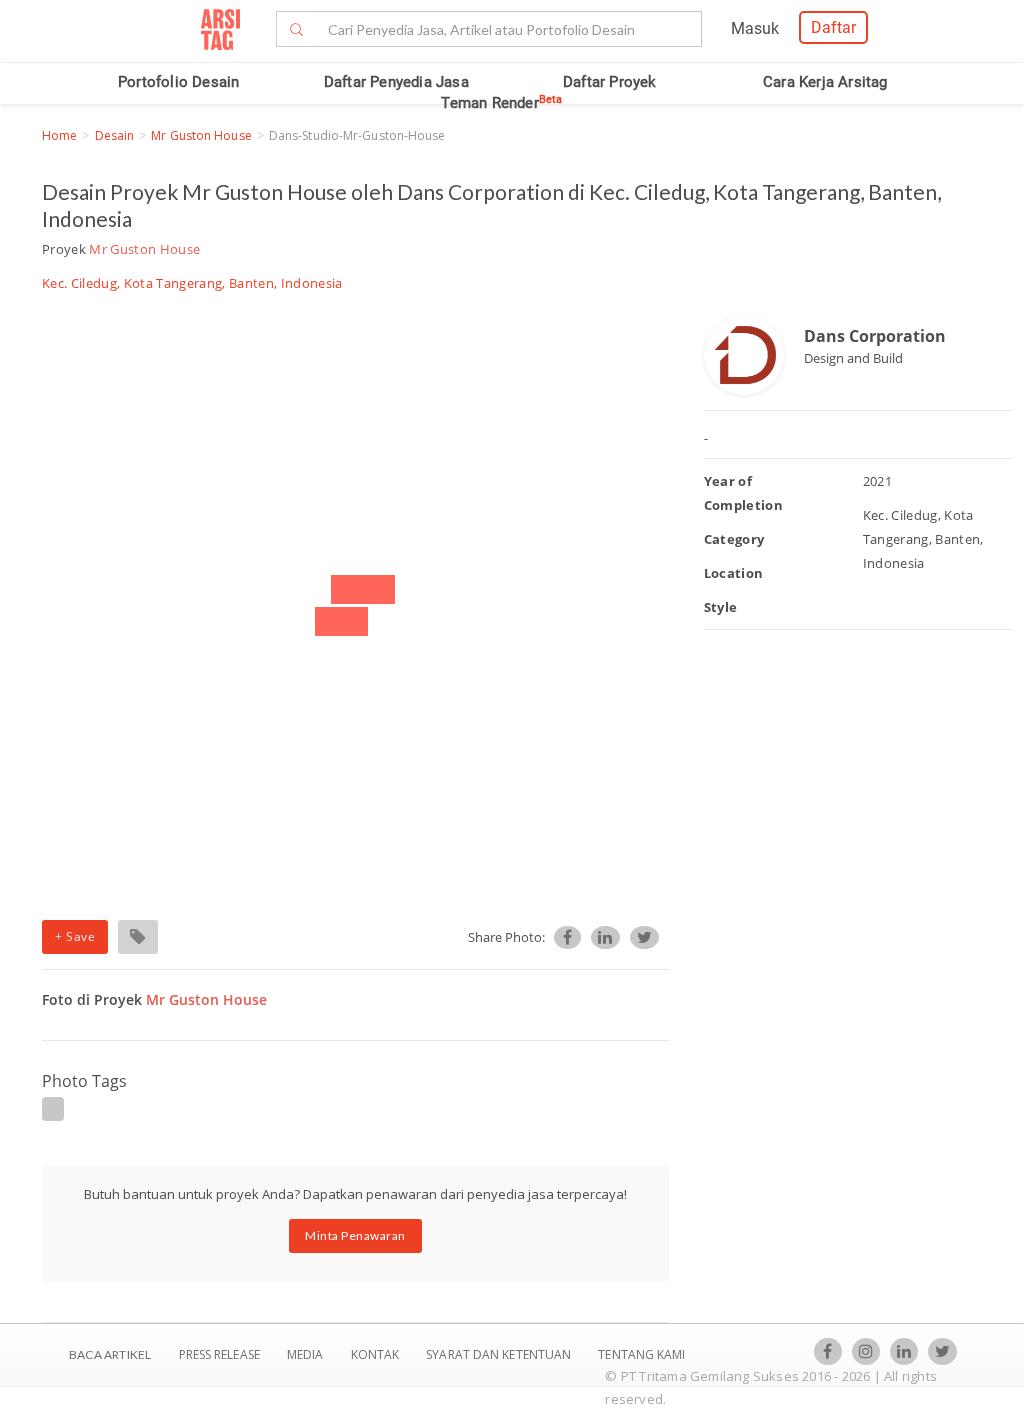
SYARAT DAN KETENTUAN (500, 1354)
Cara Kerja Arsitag (825, 82)
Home (59, 135)
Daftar (833, 27)
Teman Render (501, 103)
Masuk (755, 28)
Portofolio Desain (178, 82)
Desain (115, 135)
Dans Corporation (875, 336)
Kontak (377, 1354)
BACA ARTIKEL (110, 1354)
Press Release (219, 1354)
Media (307, 1354)
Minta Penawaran (355, 1235)
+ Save (75, 936)
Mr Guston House (201, 135)
